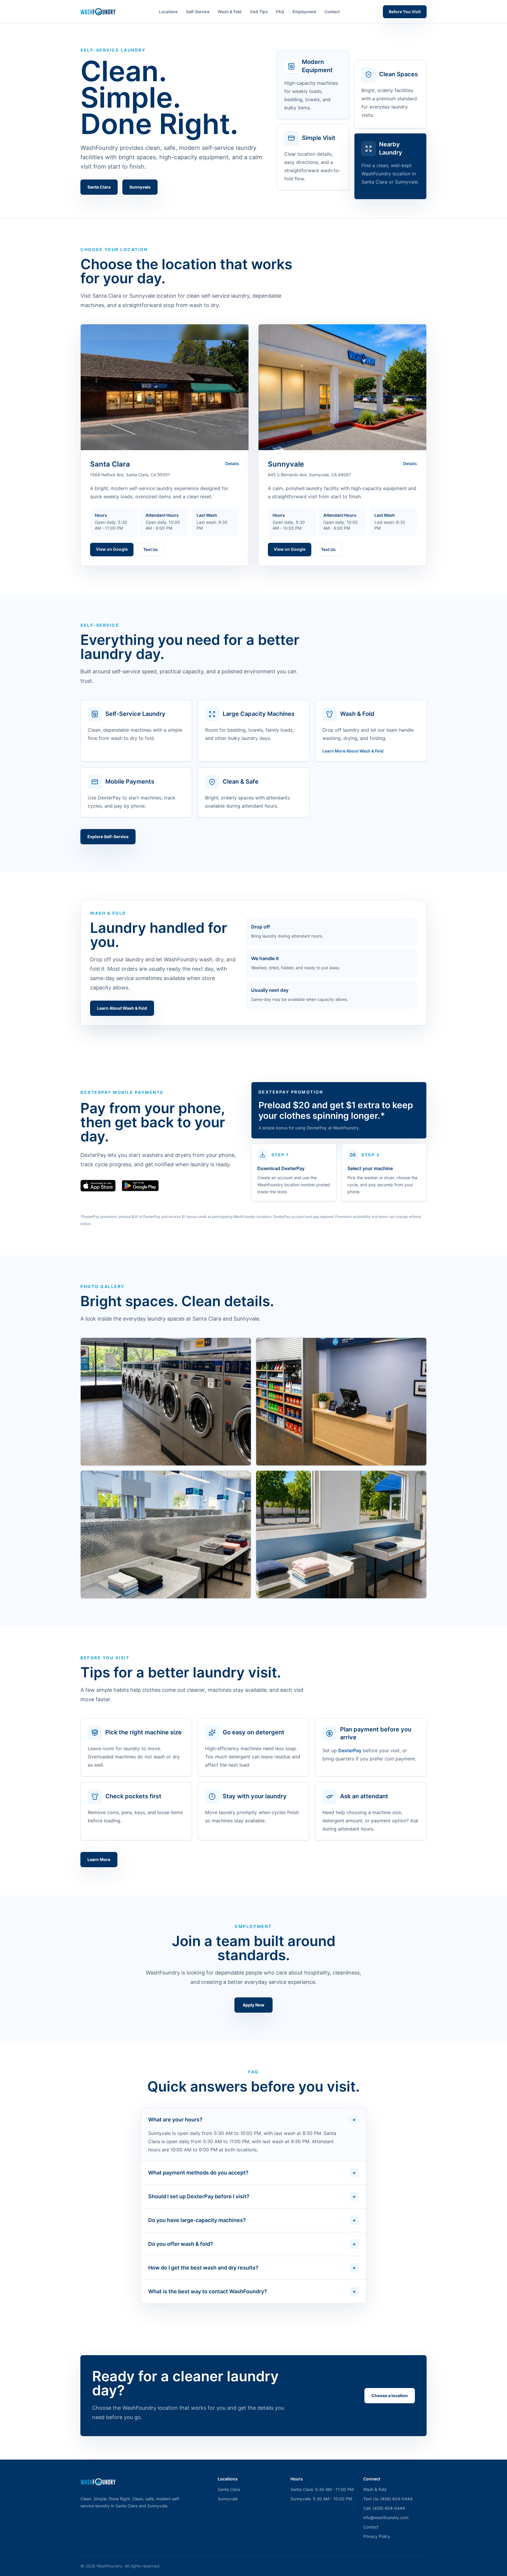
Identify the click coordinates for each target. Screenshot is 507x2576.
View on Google (112, 549)
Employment (304, 12)
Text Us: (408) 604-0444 (388, 2499)
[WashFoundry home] (98, 12)
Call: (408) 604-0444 (384, 2508)
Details (232, 463)
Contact (332, 12)
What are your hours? (253, 2120)
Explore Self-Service (108, 837)
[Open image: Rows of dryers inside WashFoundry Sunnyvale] (166, 1534)
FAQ (280, 12)
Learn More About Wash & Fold (353, 751)
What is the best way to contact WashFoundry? (252, 2291)
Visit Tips (259, 12)
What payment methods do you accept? (252, 2173)
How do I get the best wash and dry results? (252, 2268)
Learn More (99, 1859)
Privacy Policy (377, 2536)
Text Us (151, 549)
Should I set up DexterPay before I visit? (252, 2196)
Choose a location (390, 2395)
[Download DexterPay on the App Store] (98, 1186)
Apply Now (253, 2005)
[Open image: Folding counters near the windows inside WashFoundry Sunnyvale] (341, 1534)
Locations (168, 12)
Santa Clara (99, 187)
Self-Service (198, 12)
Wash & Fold (230, 12)
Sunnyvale (140, 187)
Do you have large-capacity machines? (252, 2220)
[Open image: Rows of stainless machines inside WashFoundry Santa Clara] (166, 1402)
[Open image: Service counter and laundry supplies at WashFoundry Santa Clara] (341, 1402)
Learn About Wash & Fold (122, 1008)
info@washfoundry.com (386, 2517)
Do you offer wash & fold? (252, 2244)
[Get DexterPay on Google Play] (140, 1186)
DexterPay (350, 1750)
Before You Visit (405, 12)
